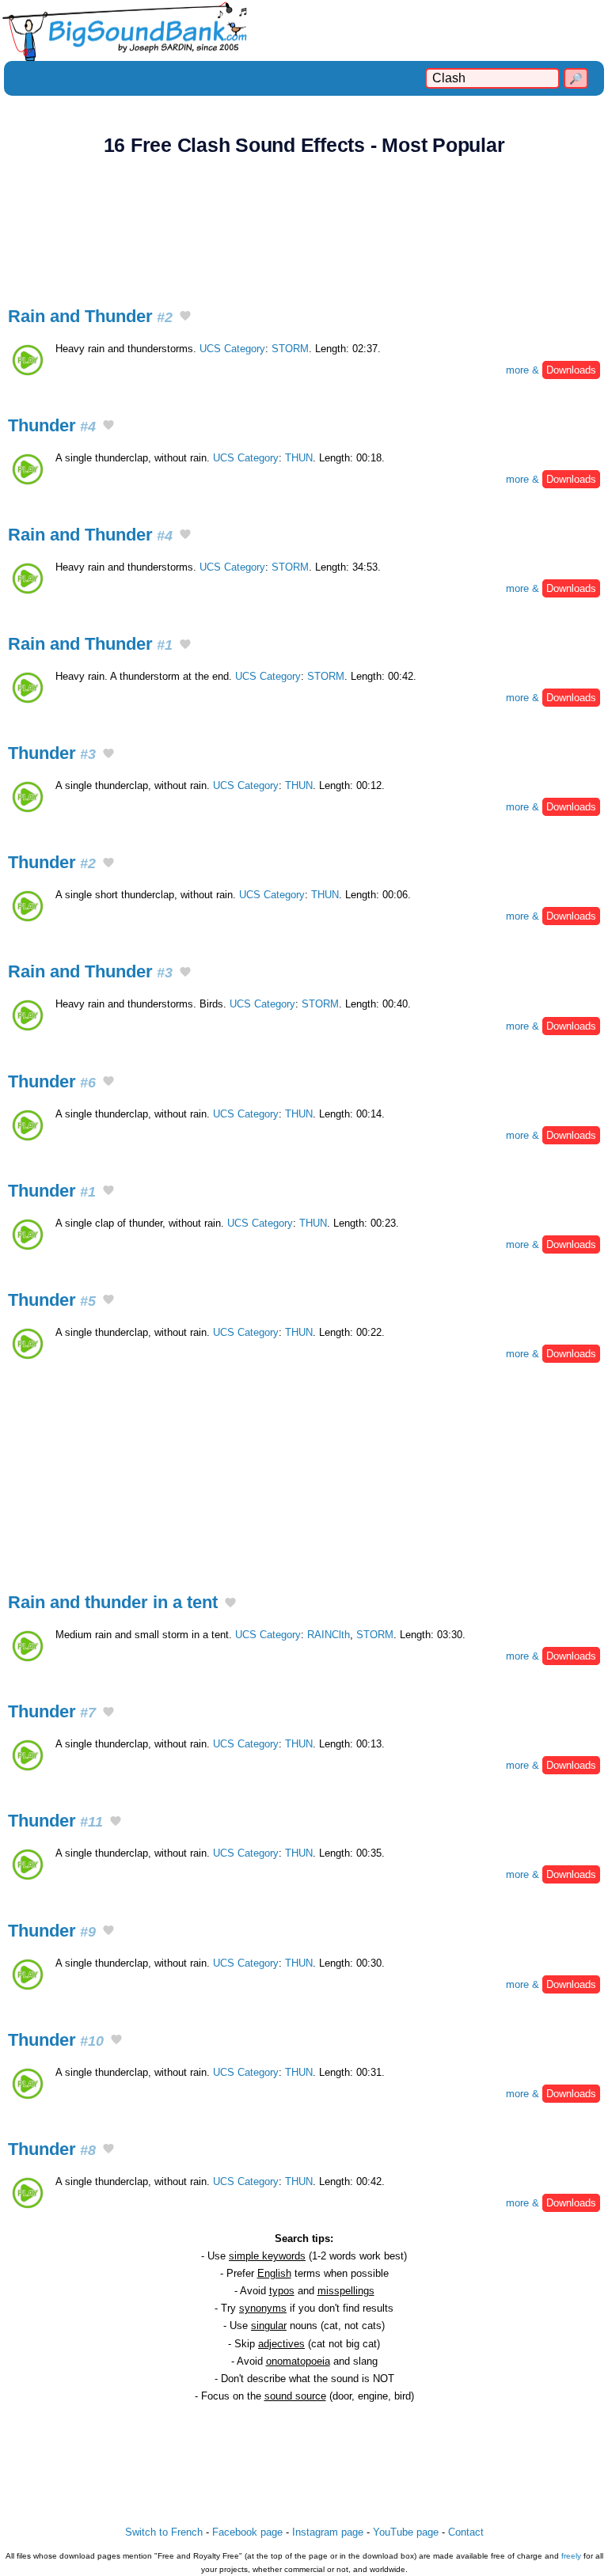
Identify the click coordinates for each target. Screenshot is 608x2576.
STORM (290, 349)
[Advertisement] (304, 222)
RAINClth (329, 1635)
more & (551, 370)
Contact (466, 2532)
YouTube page (406, 2532)
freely (571, 2556)
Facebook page (247, 2532)
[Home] (304, 30)
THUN (299, 458)
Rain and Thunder (90, 316)
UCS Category (232, 349)
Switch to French (164, 2532)
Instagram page (328, 2532)
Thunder (52, 425)
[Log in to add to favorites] (185, 317)
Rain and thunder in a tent (113, 1602)
